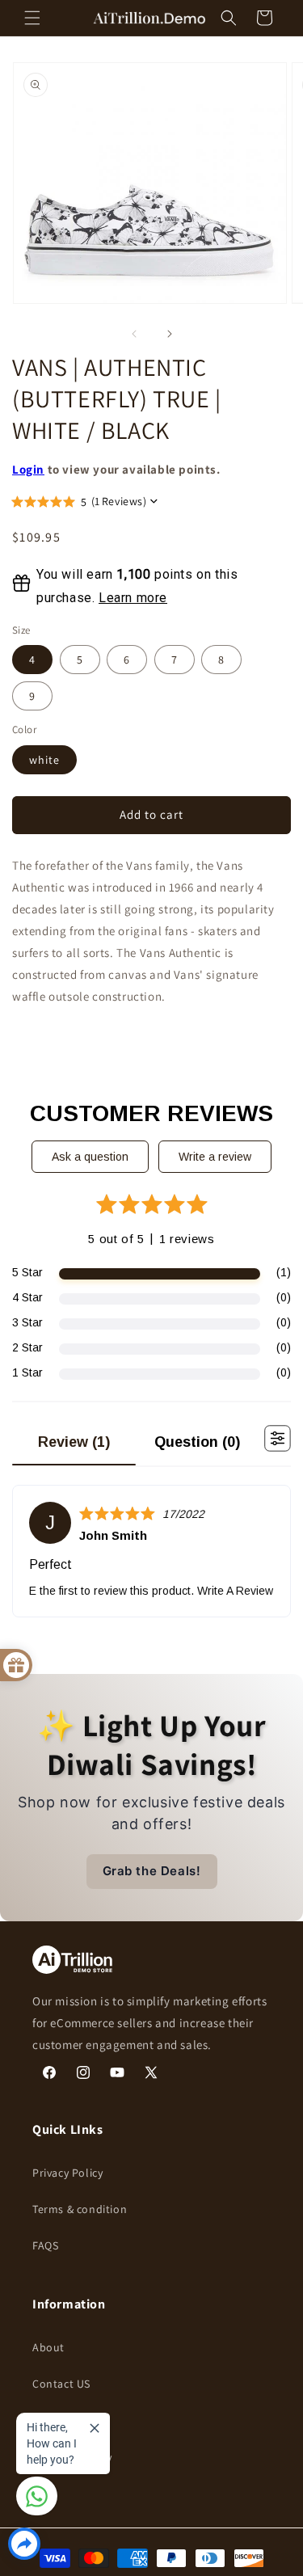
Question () (197, 1442)
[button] (32, 18)
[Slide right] (170, 334)
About (48, 2347)
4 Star (27, 1297)
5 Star (27, 1272)
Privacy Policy (67, 2173)
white (44, 760)
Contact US (61, 2384)
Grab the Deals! (152, 1871)
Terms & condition (80, 2209)
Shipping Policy (72, 2457)
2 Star (27, 1347)
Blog (44, 2421)
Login (28, 469)
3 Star (27, 1322)
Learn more (133, 598)
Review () (74, 1442)
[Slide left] (134, 334)
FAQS (45, 2245)
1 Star (27, 1372)
